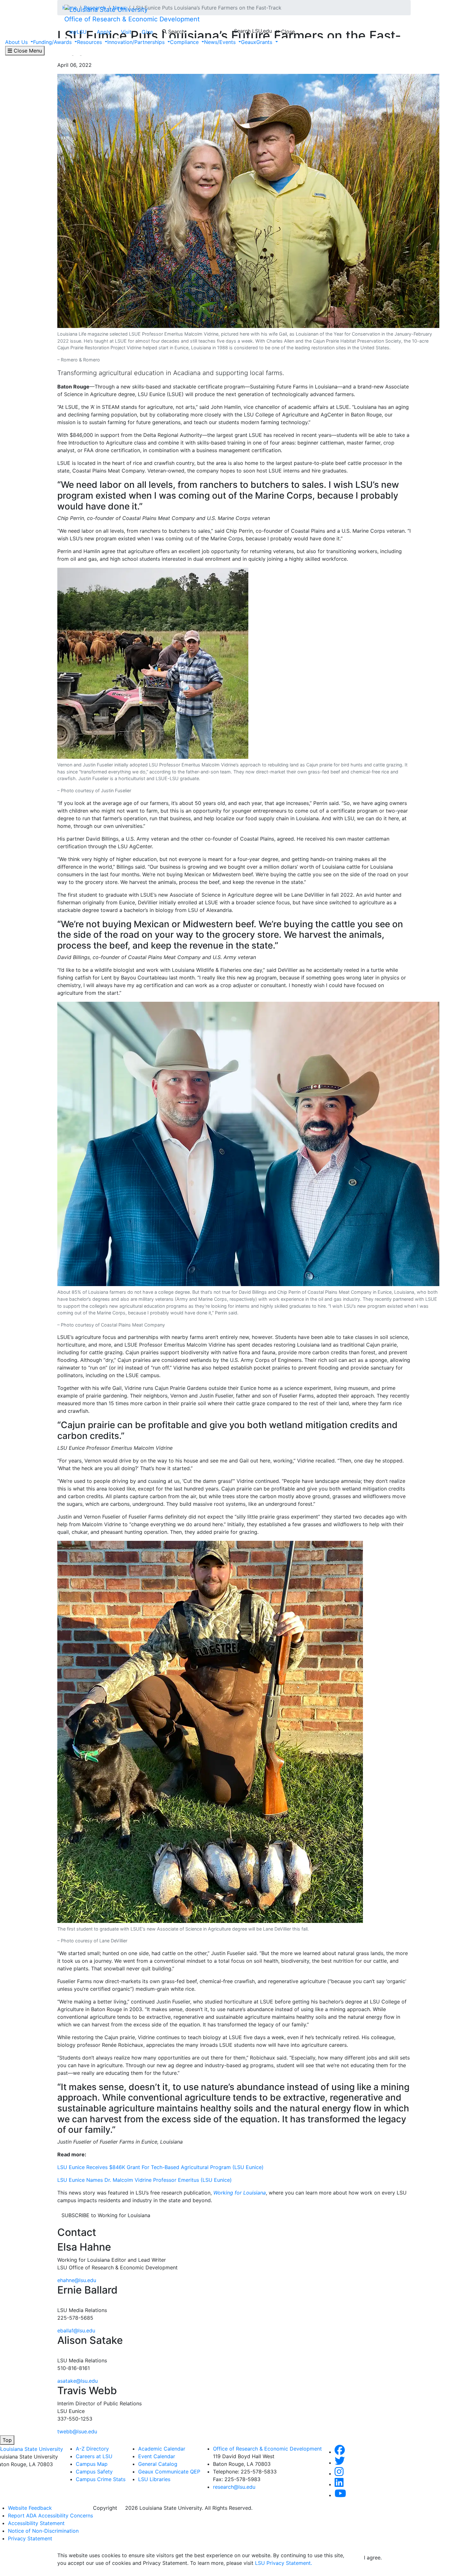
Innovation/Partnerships (137, 42)
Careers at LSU (94, 2456)
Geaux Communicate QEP (169, 2472)
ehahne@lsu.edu (77, 2280)
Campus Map (92, 2464)
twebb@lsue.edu (77, 2431)
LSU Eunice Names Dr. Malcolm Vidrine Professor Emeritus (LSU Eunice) (145, 2180)
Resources (90, 42)
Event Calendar (157, 2456)
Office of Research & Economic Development (132, 19)
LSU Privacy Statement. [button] (284, 2563)
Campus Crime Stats (101, 2479)
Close (287, 32)
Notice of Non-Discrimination (43, 2531)
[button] (340, 2452)
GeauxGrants (257, 42)
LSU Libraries (154, 2479)
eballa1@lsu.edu (76, 2330)
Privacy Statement (30, 2538)
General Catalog (158, 2464)
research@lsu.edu (234, 2487)
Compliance (185, 42)
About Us (17, 42)
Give (147, 32)
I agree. (373, 2558)
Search (176, 32)
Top (7, 2440)
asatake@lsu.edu (78, 2381)
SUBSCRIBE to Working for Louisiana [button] (106, 2215)
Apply (104, 32)
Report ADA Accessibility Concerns (50, 2516)
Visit (126, 32)
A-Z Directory (92, 2449)
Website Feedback (30, 2508)
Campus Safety (94, 2472)
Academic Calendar (162, 2449)
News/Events (221, 42)
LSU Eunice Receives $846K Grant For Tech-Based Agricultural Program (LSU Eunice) (160, 2167)
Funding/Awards (53, 42)
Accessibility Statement (36, 2523)
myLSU (78, 32)
